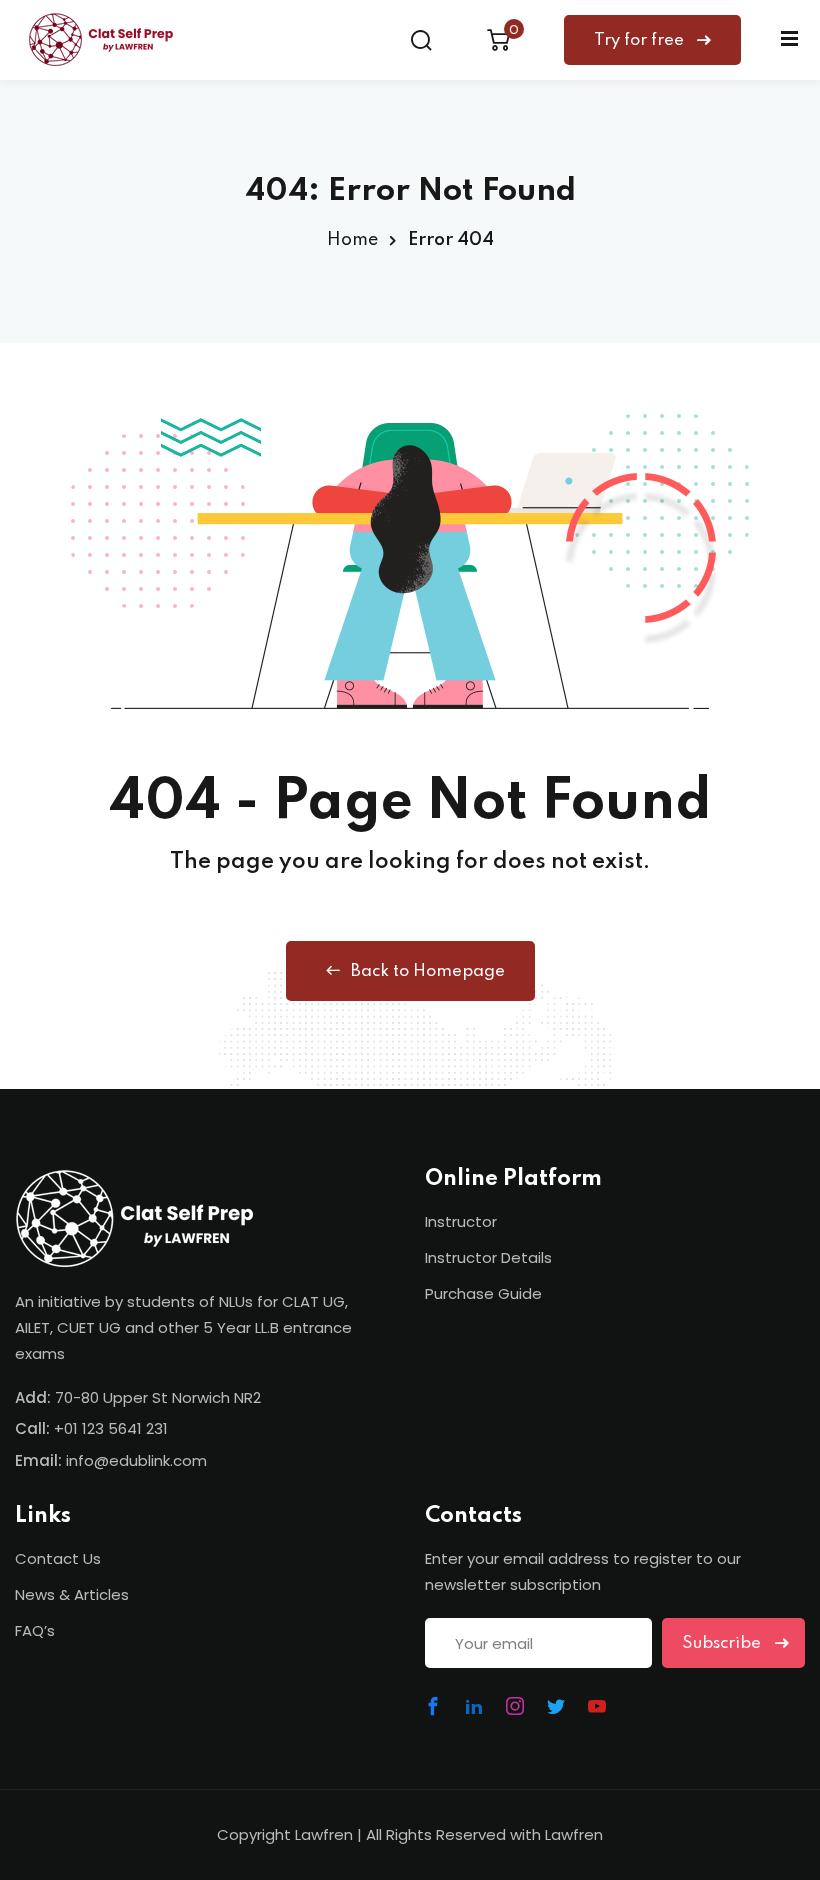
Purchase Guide (483, 1293)
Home (352, 240)
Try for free (641, 40)
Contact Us (58, 1558)
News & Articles (72, 1594)
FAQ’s (35, 1630)
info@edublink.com (136, 1460)
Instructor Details (488, 1257)
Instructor (461, 1221)
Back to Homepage (428, 971)
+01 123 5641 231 (111, 1428)
